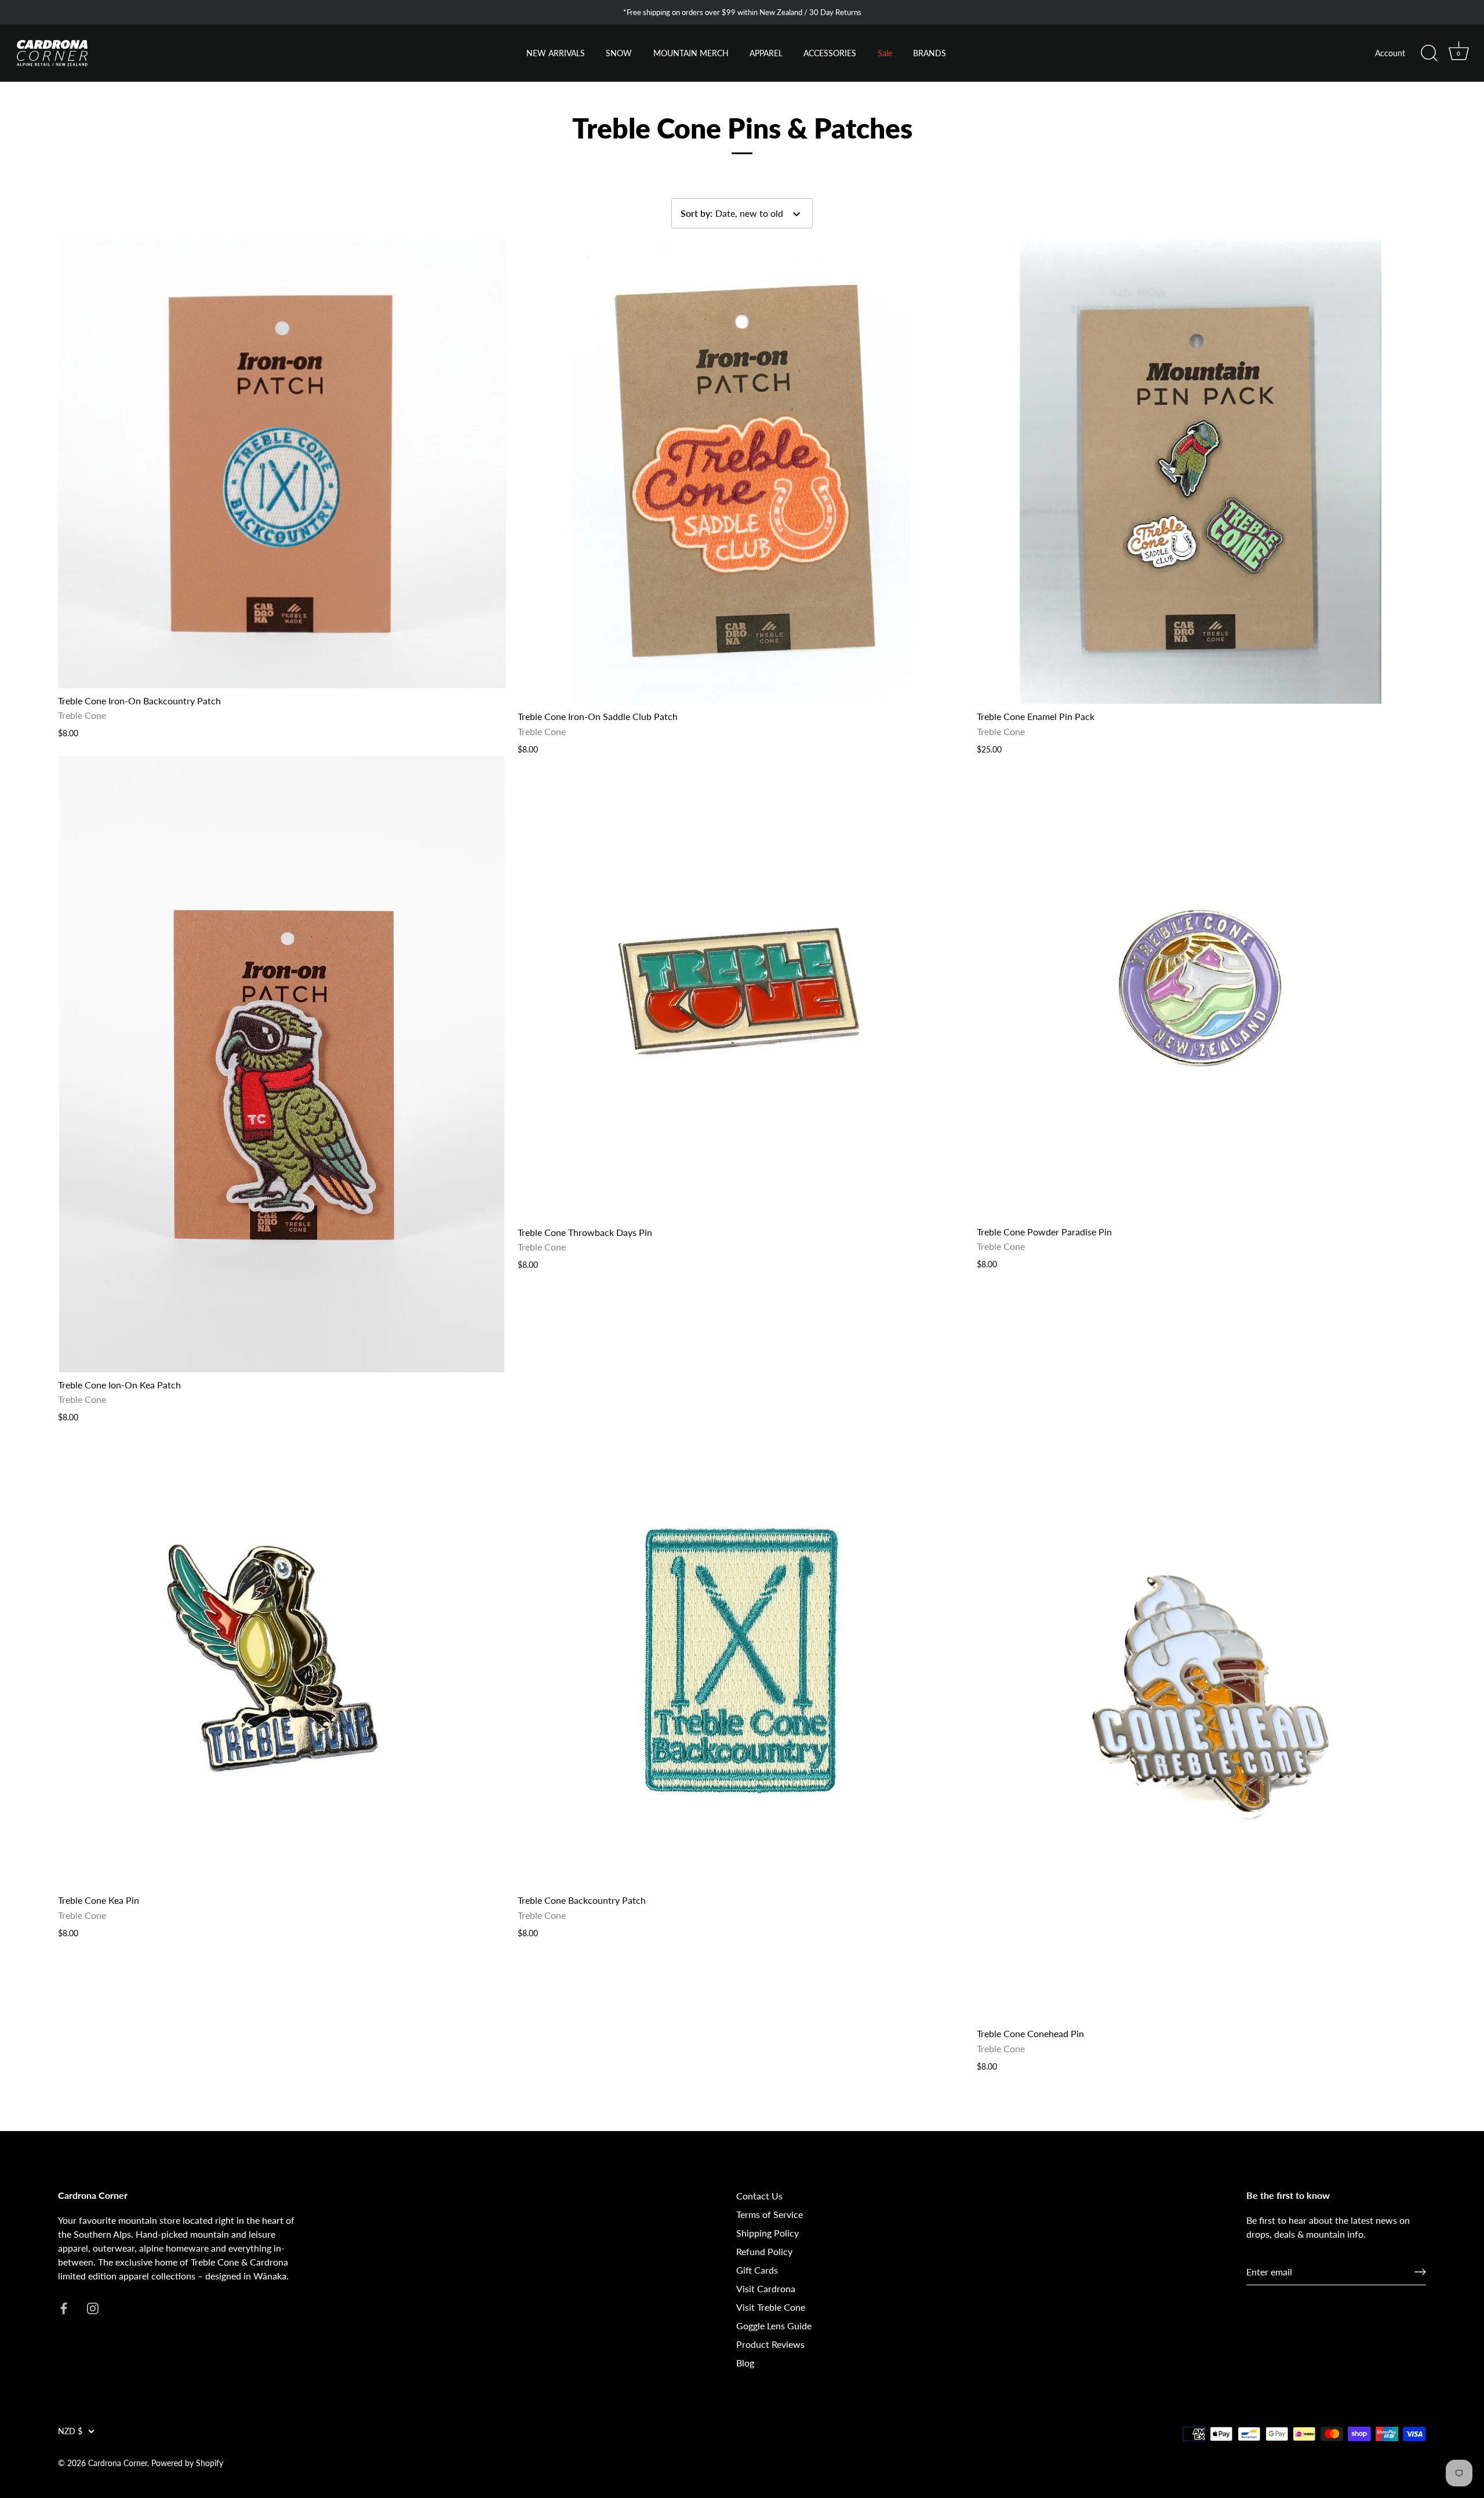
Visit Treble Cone (771, 2307)
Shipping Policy (768, 2233)
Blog (745, 2363)
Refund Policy (764, 2251)
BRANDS (930, 53)
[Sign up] (1420, 2272)
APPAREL (766, 53)
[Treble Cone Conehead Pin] (1201, 1722)
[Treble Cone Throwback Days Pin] (742, 988)
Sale (885, 53)
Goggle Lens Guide (774, 2326)
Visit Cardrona (766, 2288)
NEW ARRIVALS (556, 53)
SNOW (619, 53)
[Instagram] (157, 2454)
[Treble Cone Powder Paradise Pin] (1201, 988)
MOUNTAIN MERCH (691, 53)
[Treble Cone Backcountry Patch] (742, 1656)
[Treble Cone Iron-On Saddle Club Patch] (742, 472)
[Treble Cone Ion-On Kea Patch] (282, 1064)
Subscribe (145, 2418)
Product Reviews (770, 2344)
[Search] (1429, 53)
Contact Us (759, 2196)
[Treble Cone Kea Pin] (282, 1656)
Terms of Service (770, 2214)
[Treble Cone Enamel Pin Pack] (1201, 472)
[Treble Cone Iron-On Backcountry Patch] (282, 464)
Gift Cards (757, 2270)
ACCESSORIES (830, 53)
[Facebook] (133, 2454)
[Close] (261, 2279)
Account (1390, 53)
